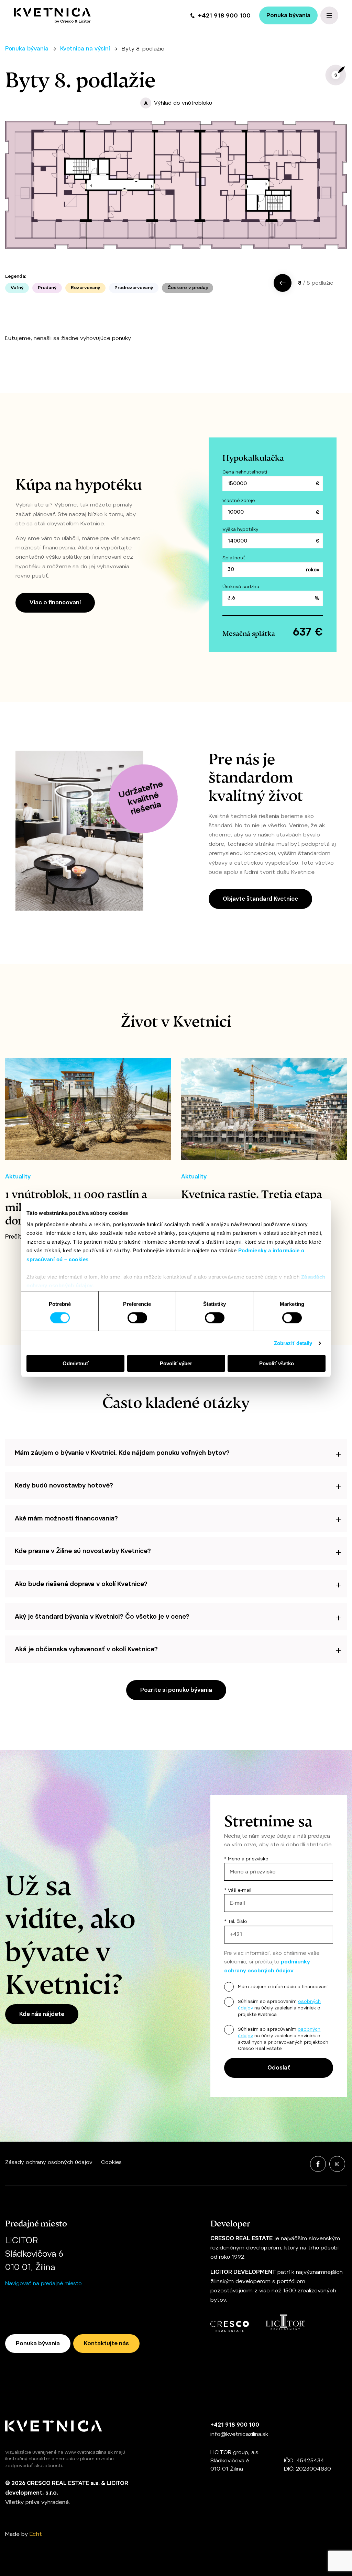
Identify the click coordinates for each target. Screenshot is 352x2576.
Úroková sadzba (241, 587)
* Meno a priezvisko (246, 1859)
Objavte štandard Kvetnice (260, 899)
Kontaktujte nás (106, 2343)
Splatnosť (234, 558)
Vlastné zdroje (239, 500)
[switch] (137, 1318)
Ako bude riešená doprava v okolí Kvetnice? (81, 1584)
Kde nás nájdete (42, 2014)
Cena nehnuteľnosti (245, 472)
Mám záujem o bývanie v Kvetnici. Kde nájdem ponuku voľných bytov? (122, 1453)
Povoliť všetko (277, 1363)
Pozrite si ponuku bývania (176, 1690)
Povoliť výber (176, 1363)
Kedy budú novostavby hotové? (64, 1485)
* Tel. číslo (236, 1921)
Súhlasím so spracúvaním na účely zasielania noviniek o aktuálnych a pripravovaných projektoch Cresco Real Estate (283, 2039)
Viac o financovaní (55, 602)
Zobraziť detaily (293, 1343)
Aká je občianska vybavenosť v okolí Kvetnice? (86, 1649)
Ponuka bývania (288, 15)
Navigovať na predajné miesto (43, 2283)
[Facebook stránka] (318, 2164)
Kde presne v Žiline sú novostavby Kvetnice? (83, 1551)
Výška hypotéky (240, 529)
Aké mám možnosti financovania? (66, 1518)
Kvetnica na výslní (85, 49)
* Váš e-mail (238, 1890)
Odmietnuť (76, 1363)
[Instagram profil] (337, 2164)
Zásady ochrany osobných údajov (49, 2162)
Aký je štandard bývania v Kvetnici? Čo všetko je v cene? (102, 1616)
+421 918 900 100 (224, 15)
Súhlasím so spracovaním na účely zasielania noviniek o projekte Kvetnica (279, 2008)
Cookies (111, 2162)
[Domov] (52, 15)
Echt (36, 2534)
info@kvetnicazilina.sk (239, 2434)
